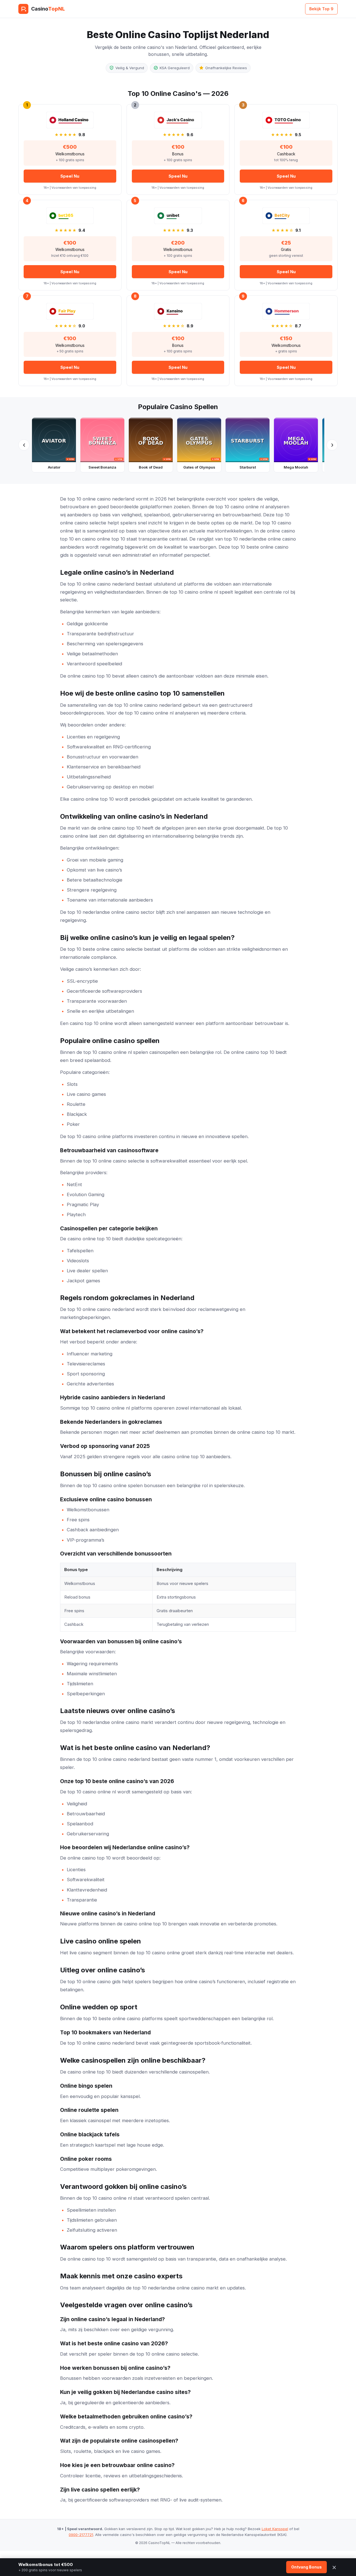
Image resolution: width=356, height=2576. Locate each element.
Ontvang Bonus (306, 2567)
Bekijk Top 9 (321, 9)
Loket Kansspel (275, 2529)
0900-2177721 (81, 2535)
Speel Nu (70, 176)
